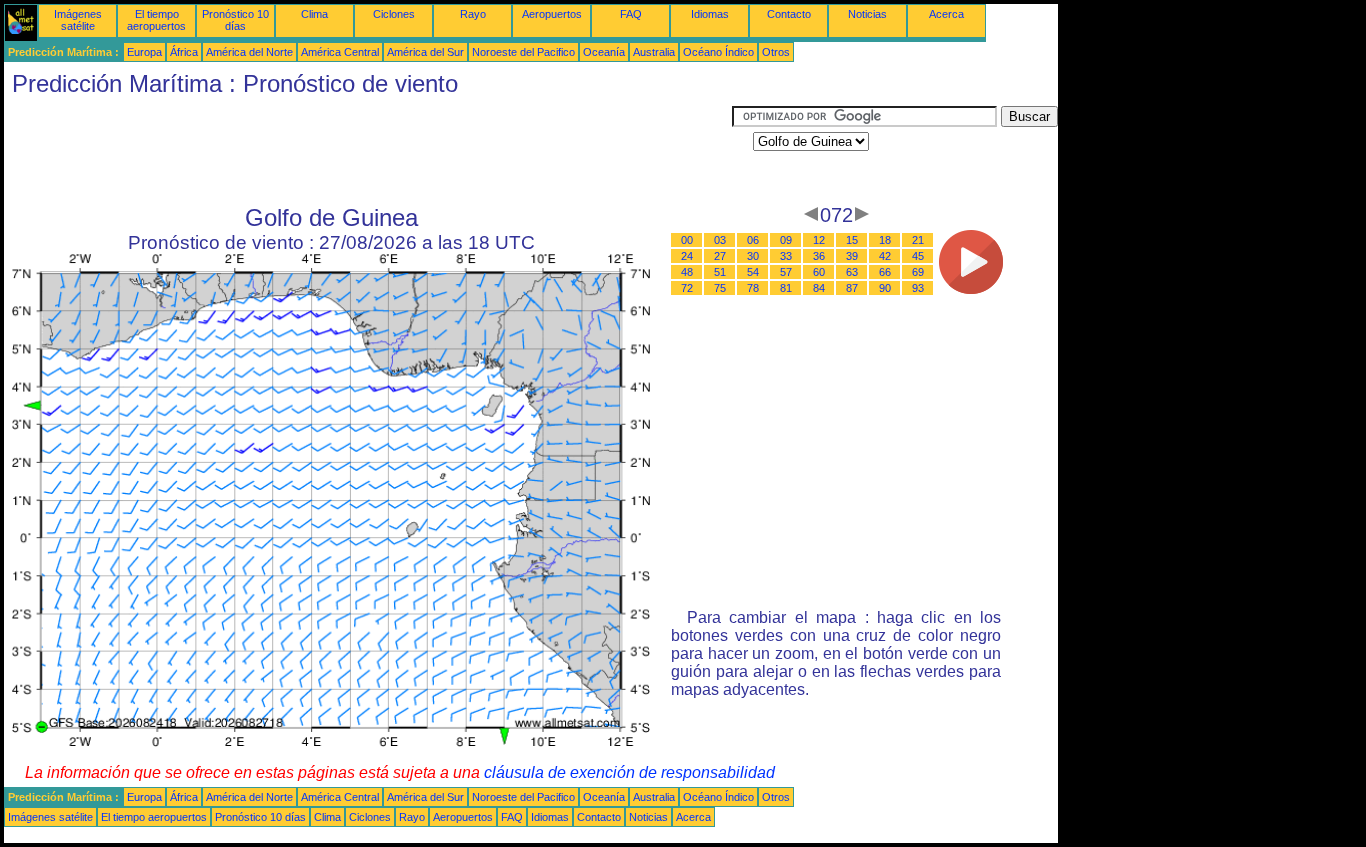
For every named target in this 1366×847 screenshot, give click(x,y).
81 (786, 288)
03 (720, 240)
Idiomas (710, 14)
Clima (314, 14)
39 (852, 256)
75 (720, 288)
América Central (340, 52)
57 (786, 272)
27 (720, 256)
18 (885, 240)
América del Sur (425, 52)
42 (885, 256)
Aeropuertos (552, 14)
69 (918, 272)
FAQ (631, 14)
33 (786, 256)
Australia (654, 52)
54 (753, 272)
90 (885, 288)
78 (753, 288)
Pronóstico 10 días (235, 20)
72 (687, 288)
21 (918, 240)
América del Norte (249, 52)
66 (885, 272)
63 (852, 272)
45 (918, 256)
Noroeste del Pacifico (523, 52)
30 (753, 256)
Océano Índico (718, 52)
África (184, 52)
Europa (144, 52)
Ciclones (394, 14)
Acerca (946, 14)
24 (687, 256)
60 (819, 272)
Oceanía (604, 52)
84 (819, 288)
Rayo (473, 14)
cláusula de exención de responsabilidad (629, 772)
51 (720, 272)
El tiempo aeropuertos (156, 20)
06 (753, 240)
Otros (776, 52)
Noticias (867, 14)
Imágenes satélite (78, 20)
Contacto (789, 14)
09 (786, 240)
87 (852, 288)
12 (819, 240)
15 (852, 240)
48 (687, 272)
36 (819, 256)
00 (687, 240)
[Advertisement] (368, 151)
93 (918, 288)
